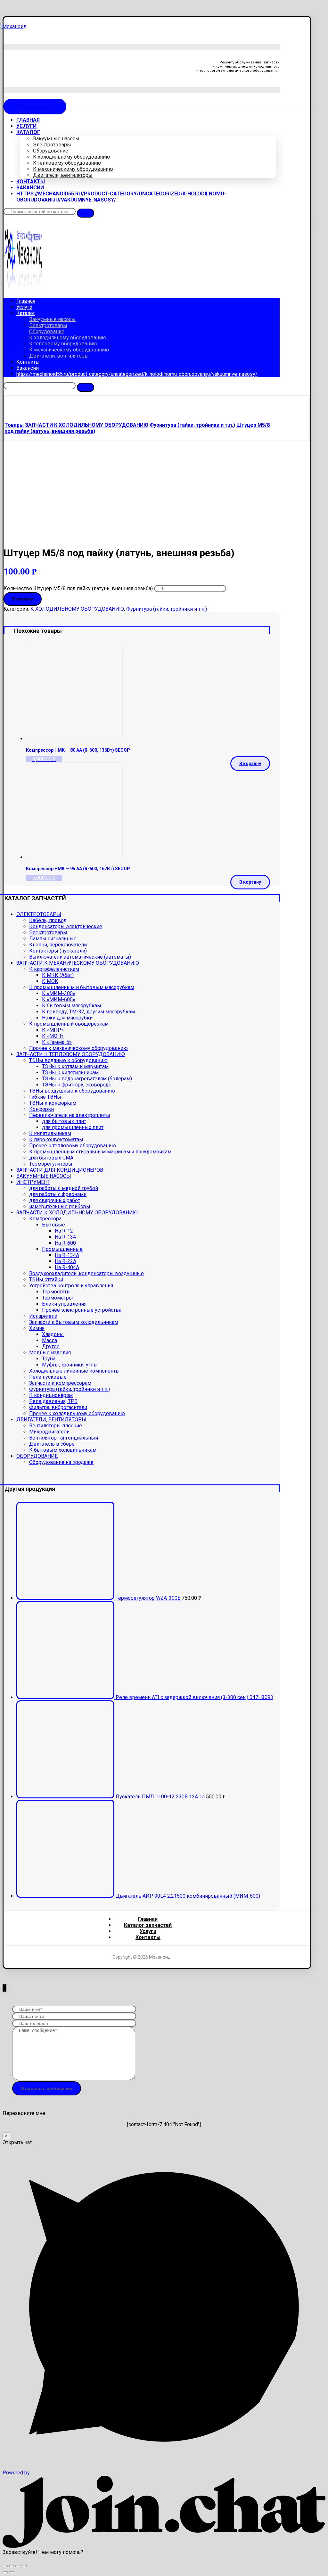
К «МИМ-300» (59, 993)
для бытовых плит (64, 1121)
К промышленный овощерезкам (69, 1024)
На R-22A (66, 1261)
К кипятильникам (50, 1133)
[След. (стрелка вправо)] (12, 2572)
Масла (49, 1340)
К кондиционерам (51, 1395)
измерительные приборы (60, 1206)
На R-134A (67, 1255)
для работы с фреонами (58, 1194)
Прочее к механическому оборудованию (78, 1048)
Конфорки (41, 1109)
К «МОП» (53, 1036)
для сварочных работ (55, 1200)
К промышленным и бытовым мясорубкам (82, 987)
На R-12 (64, 1231)
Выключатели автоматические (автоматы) (80, 957)
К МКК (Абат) (58, 975)
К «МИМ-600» (59, 999)
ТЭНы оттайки (46, 1280)
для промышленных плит (73, 1127)
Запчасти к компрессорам (60, 1383)
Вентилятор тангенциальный (64, 1438)
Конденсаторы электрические (66, 926)
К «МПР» (53, 1030)
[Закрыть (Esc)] (5, 2566)
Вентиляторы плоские (56, 1426)
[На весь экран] (18, 2566)
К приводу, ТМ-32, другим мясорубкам (88, 1012)
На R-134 (65, 1237)
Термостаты (56, 1292)
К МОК (50, 981)
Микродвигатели (49, 1432)
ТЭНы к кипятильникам (70, 1073)
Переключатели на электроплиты (70, 1115)
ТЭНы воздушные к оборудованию (72, 1091)
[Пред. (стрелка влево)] (5, 2572)
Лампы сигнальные (53, 939)
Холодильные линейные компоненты (74, 1371)
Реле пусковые (48, 1377)
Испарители (43, 1316)
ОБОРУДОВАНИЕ (37, 1456)
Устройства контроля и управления (71, 1286)
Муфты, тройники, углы (70, 1365)
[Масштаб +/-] (24, 2566)
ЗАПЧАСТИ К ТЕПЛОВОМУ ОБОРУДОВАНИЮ (71, 1054)
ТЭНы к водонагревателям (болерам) (87, 1079)
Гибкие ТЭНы (45, 1097)
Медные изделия (50, 1353)
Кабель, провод (48, 920)
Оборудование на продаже (61, 1462)
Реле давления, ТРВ (53, 1401)
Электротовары (48, 933)
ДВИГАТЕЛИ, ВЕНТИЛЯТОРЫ (51, 1420)
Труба (49, 1359)
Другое (51, 1346)
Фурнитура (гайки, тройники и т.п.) (167, 609)
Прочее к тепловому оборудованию (73, 1146)
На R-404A (67, 1267)
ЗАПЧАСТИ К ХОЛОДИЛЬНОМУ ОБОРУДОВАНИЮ (77, 1213)
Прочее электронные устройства (82, 1310)
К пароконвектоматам (56, 1139)
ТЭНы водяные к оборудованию (68, 1060)
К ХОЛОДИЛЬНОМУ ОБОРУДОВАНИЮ (77, 609)
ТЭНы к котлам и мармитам (75, 1066)
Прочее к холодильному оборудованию (77, 1413)
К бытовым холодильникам (63, 1450)
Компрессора (45, 1219)
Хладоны (53, 1334)
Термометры (57, 1298)
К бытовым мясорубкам (71, 1006)
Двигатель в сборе (52, 1444)
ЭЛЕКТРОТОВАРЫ (39, 914)
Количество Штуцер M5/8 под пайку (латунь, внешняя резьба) (78, 588)
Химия (37, 1328)
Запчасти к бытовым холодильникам (74, 1322)
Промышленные (62, 1249)
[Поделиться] (12, 2566)
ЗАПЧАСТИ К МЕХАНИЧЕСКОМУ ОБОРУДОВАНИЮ (78, 963)
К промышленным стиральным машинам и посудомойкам (100, 1152)
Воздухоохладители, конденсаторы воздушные (86, 1273)
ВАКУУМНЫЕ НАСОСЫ (44, 1176)
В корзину (23, 599)
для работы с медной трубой (64, 1188)
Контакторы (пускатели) (58, 951)
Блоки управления (64, 1304)
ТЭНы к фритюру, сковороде (77, 1085)
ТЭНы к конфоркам (53, 1103)
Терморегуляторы (51, 1164)
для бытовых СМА (51, 1158)
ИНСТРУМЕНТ (33, 1182)
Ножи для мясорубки (67, 1018)
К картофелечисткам (54, 969)
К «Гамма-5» (57, 1042)
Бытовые (53, 1225)
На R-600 (65, 1243)
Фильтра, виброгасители (58, 1407)
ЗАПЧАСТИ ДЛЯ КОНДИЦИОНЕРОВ (60, 1170)
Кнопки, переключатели (58, 945)
